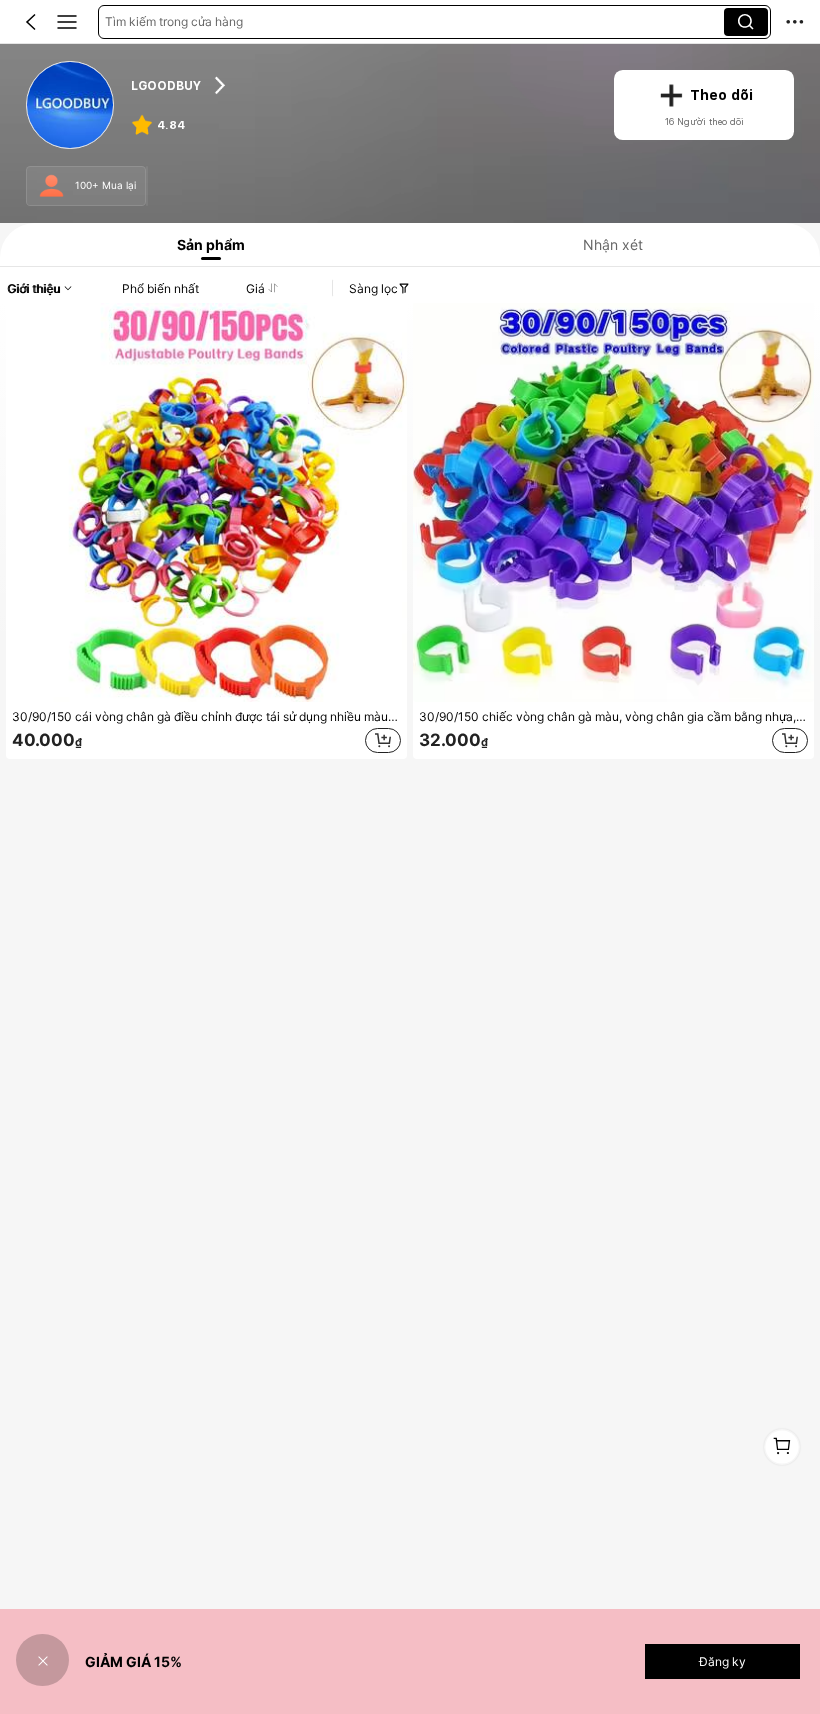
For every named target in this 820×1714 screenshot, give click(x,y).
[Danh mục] (67, 22)
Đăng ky (722, 1661)
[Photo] (51, 186)
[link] (70, 105)
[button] (31, 22)
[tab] (207, 244)
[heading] (359, 85)
